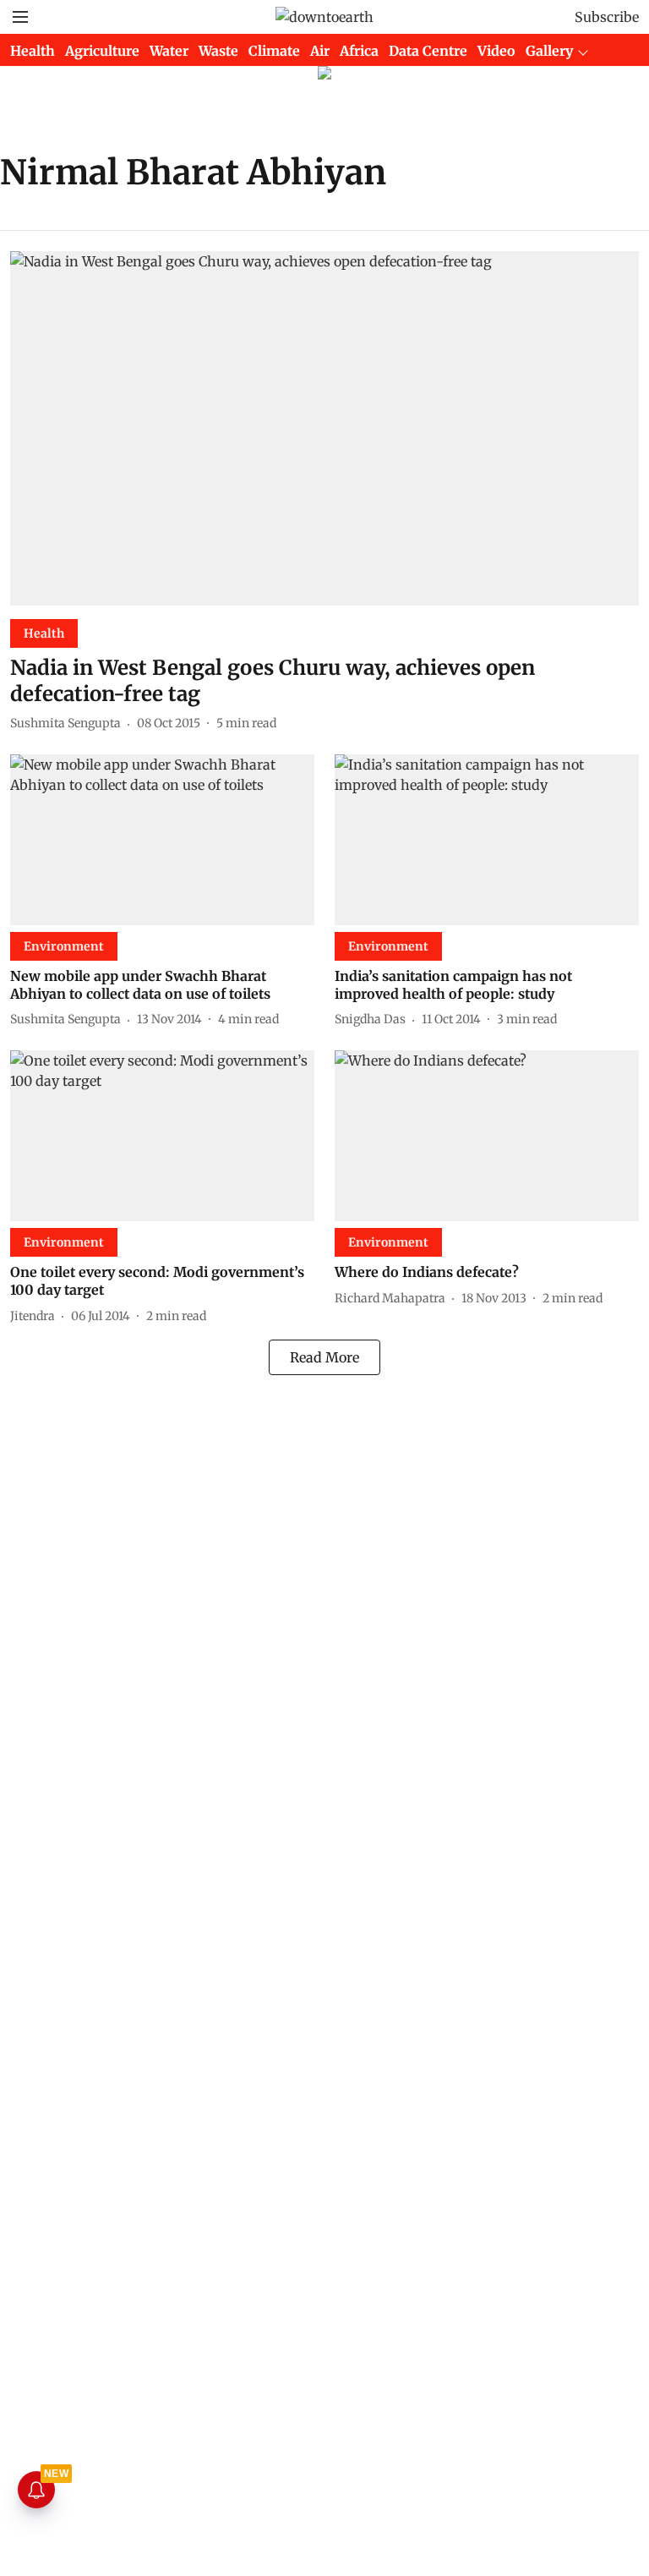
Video (496, 51)
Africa (359, 51)
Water (169, 51)
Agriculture (102, 51)
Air (320, 51)
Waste (218, 51)
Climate (274, 51)
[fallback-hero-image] (324, 428)
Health (33, 51)
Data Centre (428, 51)
